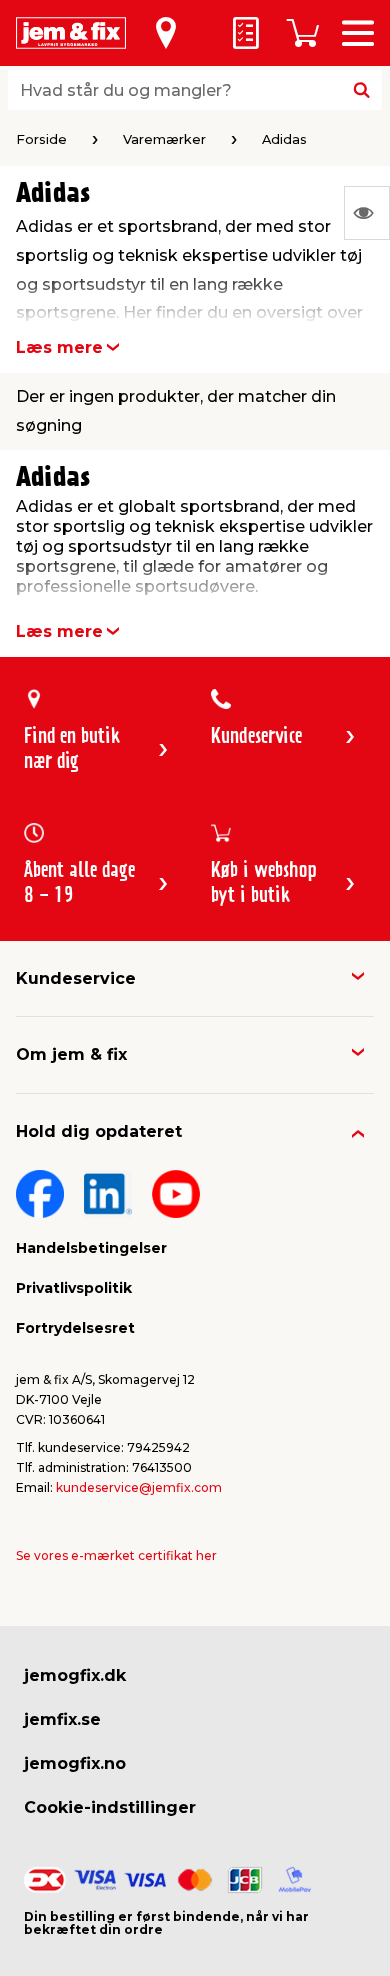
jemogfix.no (75, 1763)
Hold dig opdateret (99, 1131)
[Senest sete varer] (367, 213)
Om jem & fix (71, 1054)
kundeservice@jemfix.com (139, 1487)
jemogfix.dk (75, 1675)
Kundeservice (76, 978)
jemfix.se (62, 1719)
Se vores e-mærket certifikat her (116, 1555)
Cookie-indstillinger (110, 1807)
